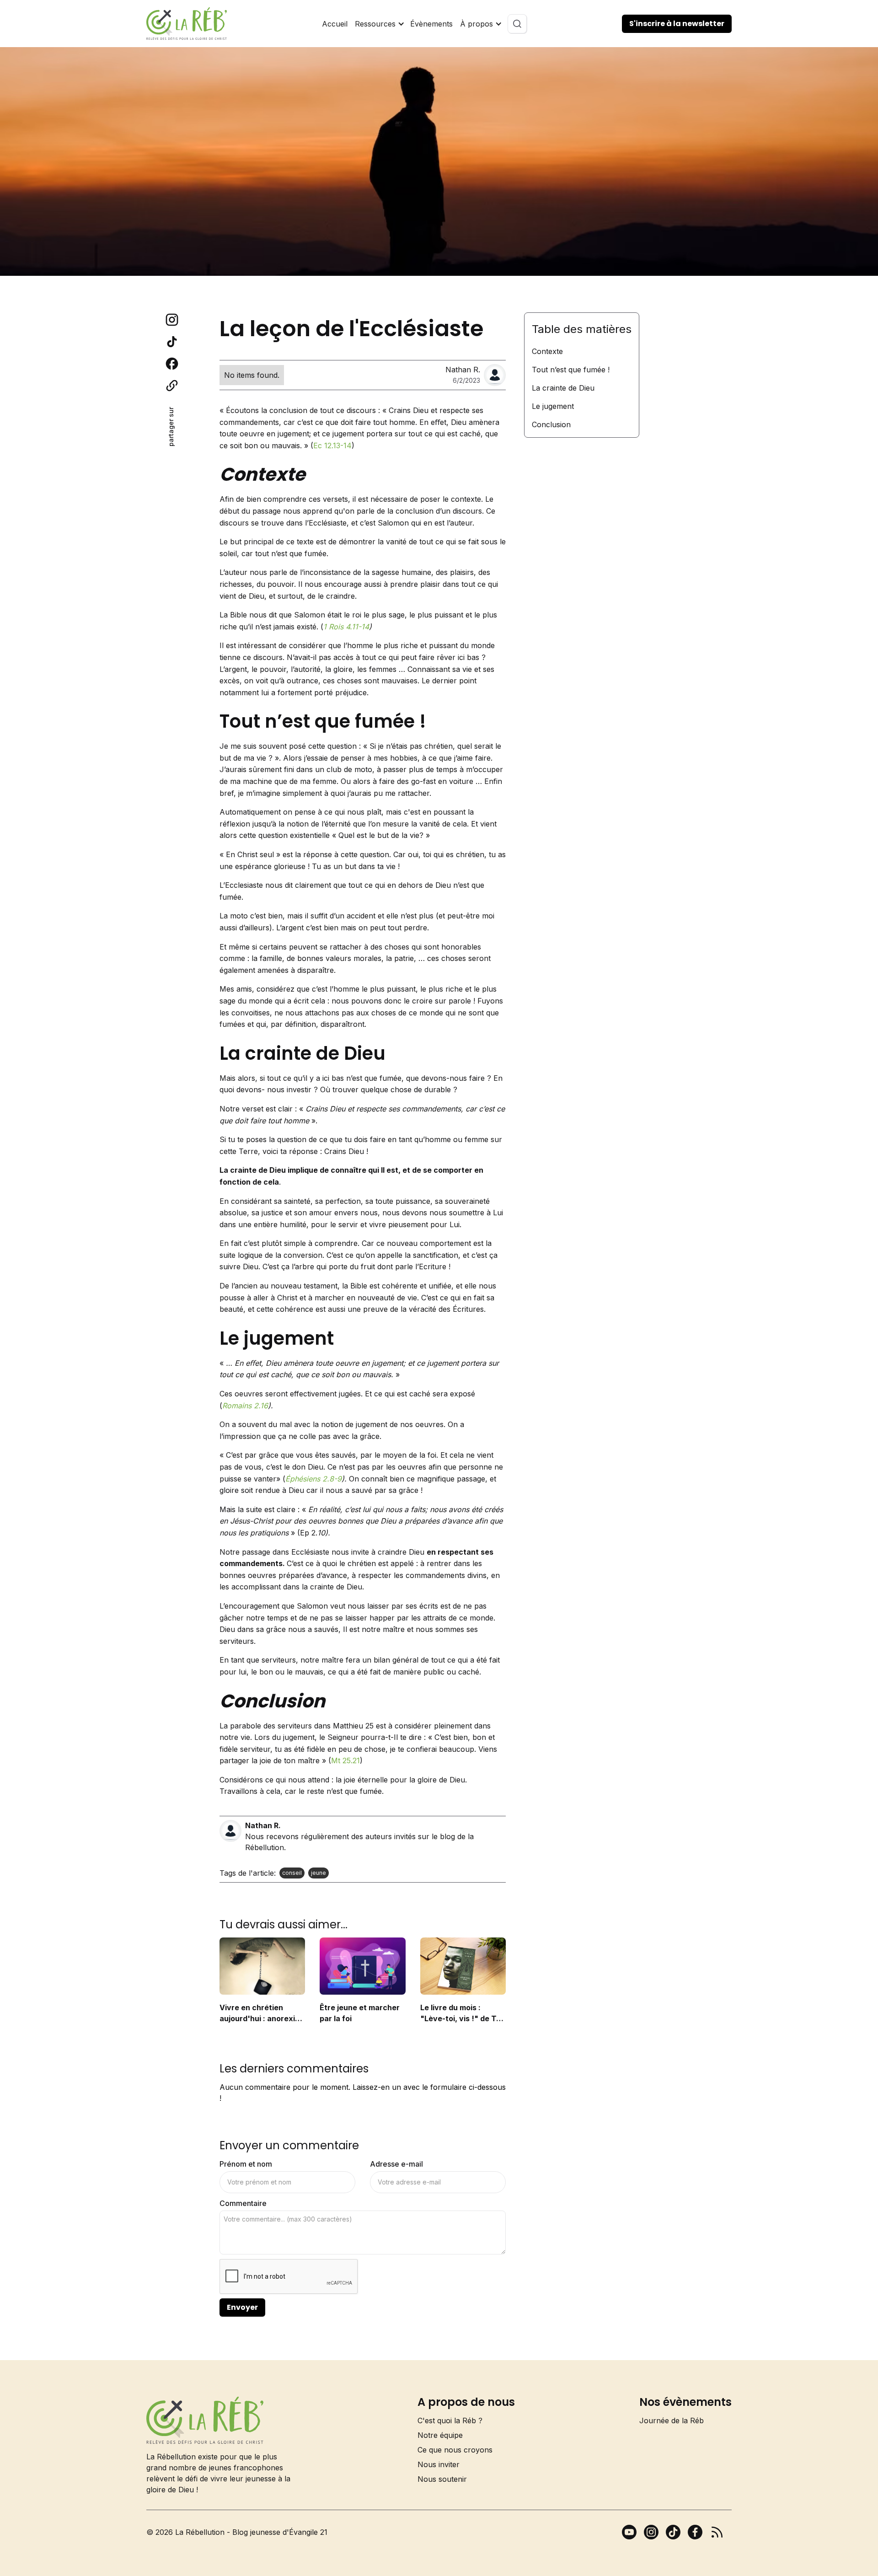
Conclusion (551, 424)
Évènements (431, 24)
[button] (379, 24)
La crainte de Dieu (563, 388)
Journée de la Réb (672, 2420)
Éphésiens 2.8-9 (313, 1479)
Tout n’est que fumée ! (571, 370)
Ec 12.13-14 (332, 445)
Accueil (335, 24)
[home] (187, 24)
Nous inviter (439, 2464)
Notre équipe (440, 2435)
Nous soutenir (442, 2479)
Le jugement (553, 406)
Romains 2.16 (245, 1406)
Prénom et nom (246, 2164)
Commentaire (243, 2203)
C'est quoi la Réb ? (450, 2420)
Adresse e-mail (396, 2164)
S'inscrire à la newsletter (677, 24)
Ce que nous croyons (455, 2450)
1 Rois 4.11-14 (346, 627)
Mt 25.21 (345, 1760)
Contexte (547, 351)
